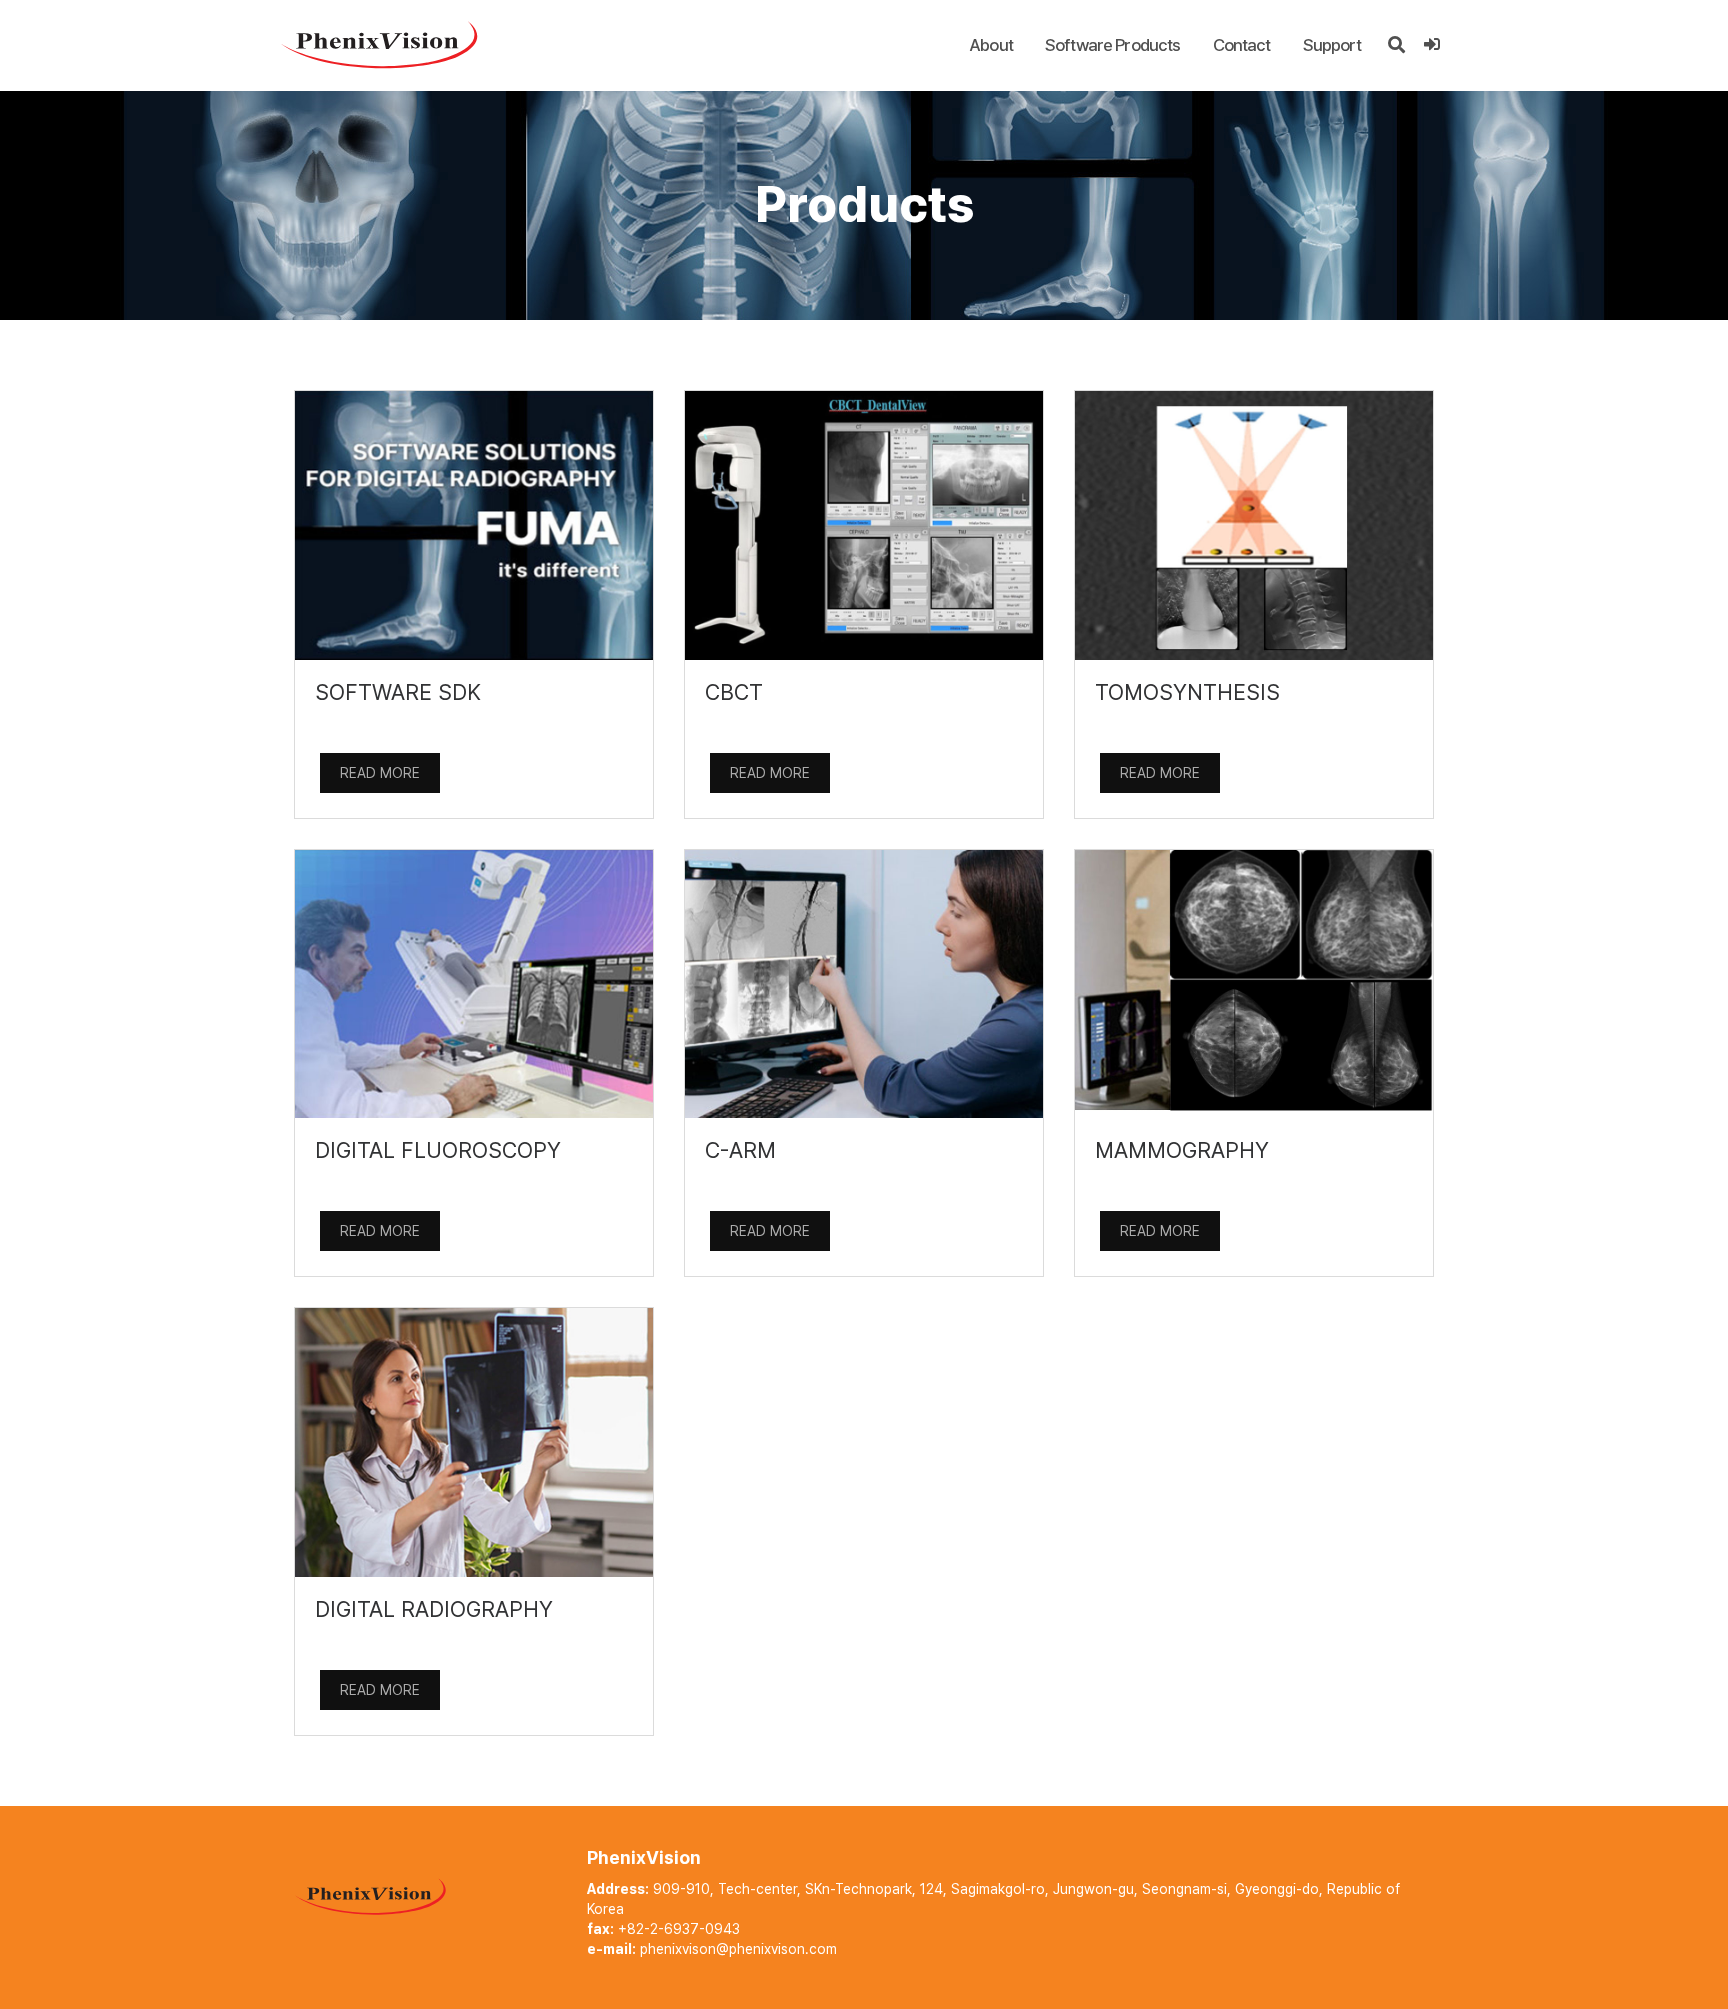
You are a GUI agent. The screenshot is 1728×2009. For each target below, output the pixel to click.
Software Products (1113, 45)
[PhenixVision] (379, 44)
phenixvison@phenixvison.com (738, 1949)
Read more (380, 773)
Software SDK (398, 692)
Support (1332, 45)
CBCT (734, 692)
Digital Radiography (434, 1609)
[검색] (1396, 45)
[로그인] (1431, 45)
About (991, 45)
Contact (1242, 45)
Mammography (1182, 1150)
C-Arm (740, 1150)
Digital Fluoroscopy (438, 1150)
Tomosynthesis (1187, 692)
